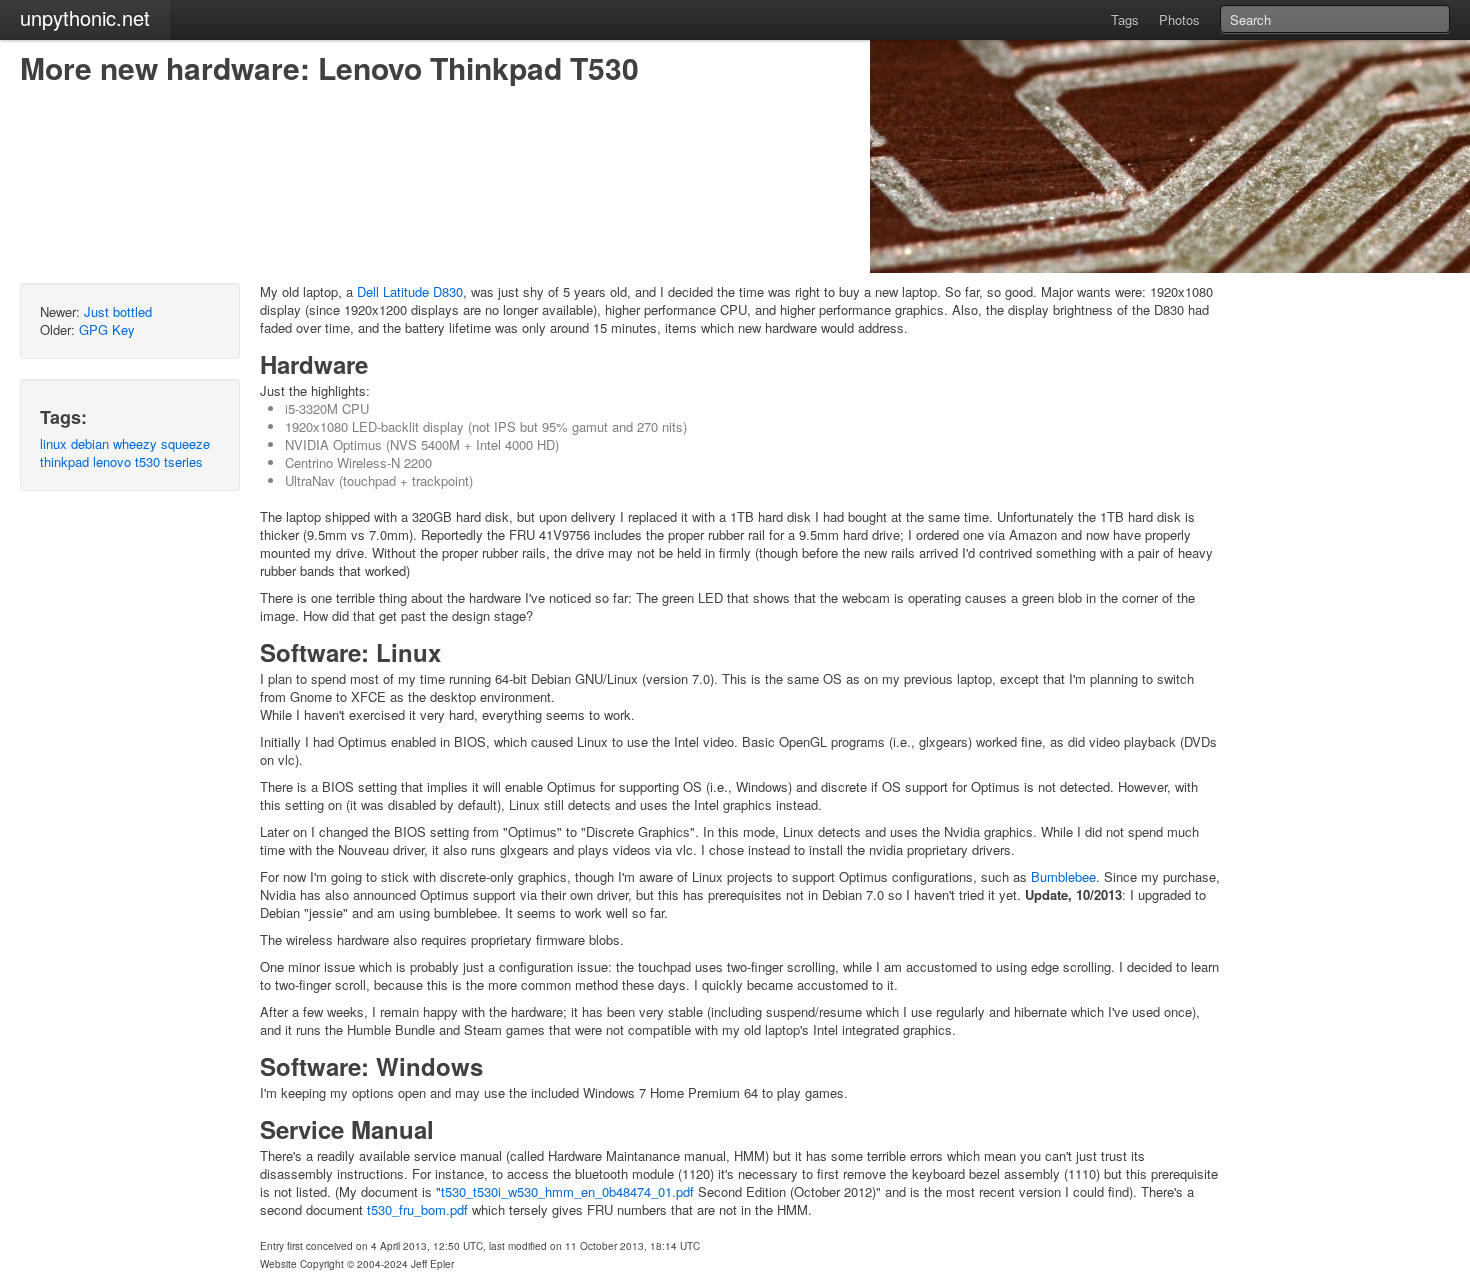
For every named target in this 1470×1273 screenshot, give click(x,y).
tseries (183, 461)
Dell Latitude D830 (410, 291)
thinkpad (64, 461)
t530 (147, 461)
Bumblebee (1063, 876)
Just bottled (118, 311)
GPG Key (107, 329)
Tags (1125, 19)
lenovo (112, 461)
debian (90, 443)
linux (53, 443)
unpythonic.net (85, 17)
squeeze (185, 443)
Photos (1179, 19)
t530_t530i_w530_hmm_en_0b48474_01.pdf (567, 1191)
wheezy (135, 443)
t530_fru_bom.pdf (417, 1209)
